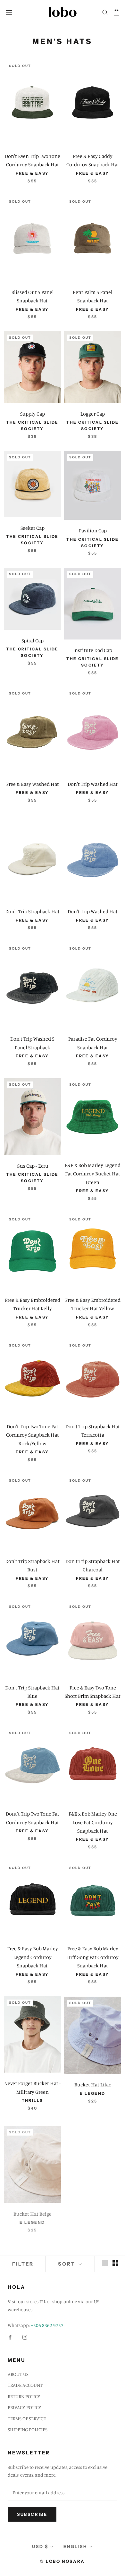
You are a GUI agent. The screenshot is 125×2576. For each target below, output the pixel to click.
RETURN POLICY (24, 2396)
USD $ (40, 2546)
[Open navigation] (9, 12)
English (75, 2546)
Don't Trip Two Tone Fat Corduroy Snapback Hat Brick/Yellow (33, 1435)
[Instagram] (25, 2337)
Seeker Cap (33, 528)
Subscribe (32, 2514)
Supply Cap (33, 414)
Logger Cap (93, 414)
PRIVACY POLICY (25, 2407)
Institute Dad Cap (93, 650)
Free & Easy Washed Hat (33, 784)
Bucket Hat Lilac (93, 2084)
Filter (23, 2264)
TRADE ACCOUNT (25, 2385)
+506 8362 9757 (47, 2325)
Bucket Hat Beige (33, 2211)
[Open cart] (117, 12)
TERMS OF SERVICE (27, 2419)
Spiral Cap (33, 640)
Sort (68, 2264)
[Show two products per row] (115, 2263)
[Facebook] (10, 2337)
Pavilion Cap (93, 530)
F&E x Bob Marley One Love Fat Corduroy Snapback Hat (93, 1822)
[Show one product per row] (105, 2263)
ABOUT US (18, 2374)
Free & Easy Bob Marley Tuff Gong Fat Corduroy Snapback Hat (93, 1957)
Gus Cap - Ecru (33, 1166)
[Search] (105, 12)
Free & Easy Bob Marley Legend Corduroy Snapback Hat (33, 1957)
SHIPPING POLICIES (28, 2429)
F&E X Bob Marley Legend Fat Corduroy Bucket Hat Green (93, 1174)
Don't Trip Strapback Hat (32, 911)
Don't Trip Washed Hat (93, 784)
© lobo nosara (63, 2561)
